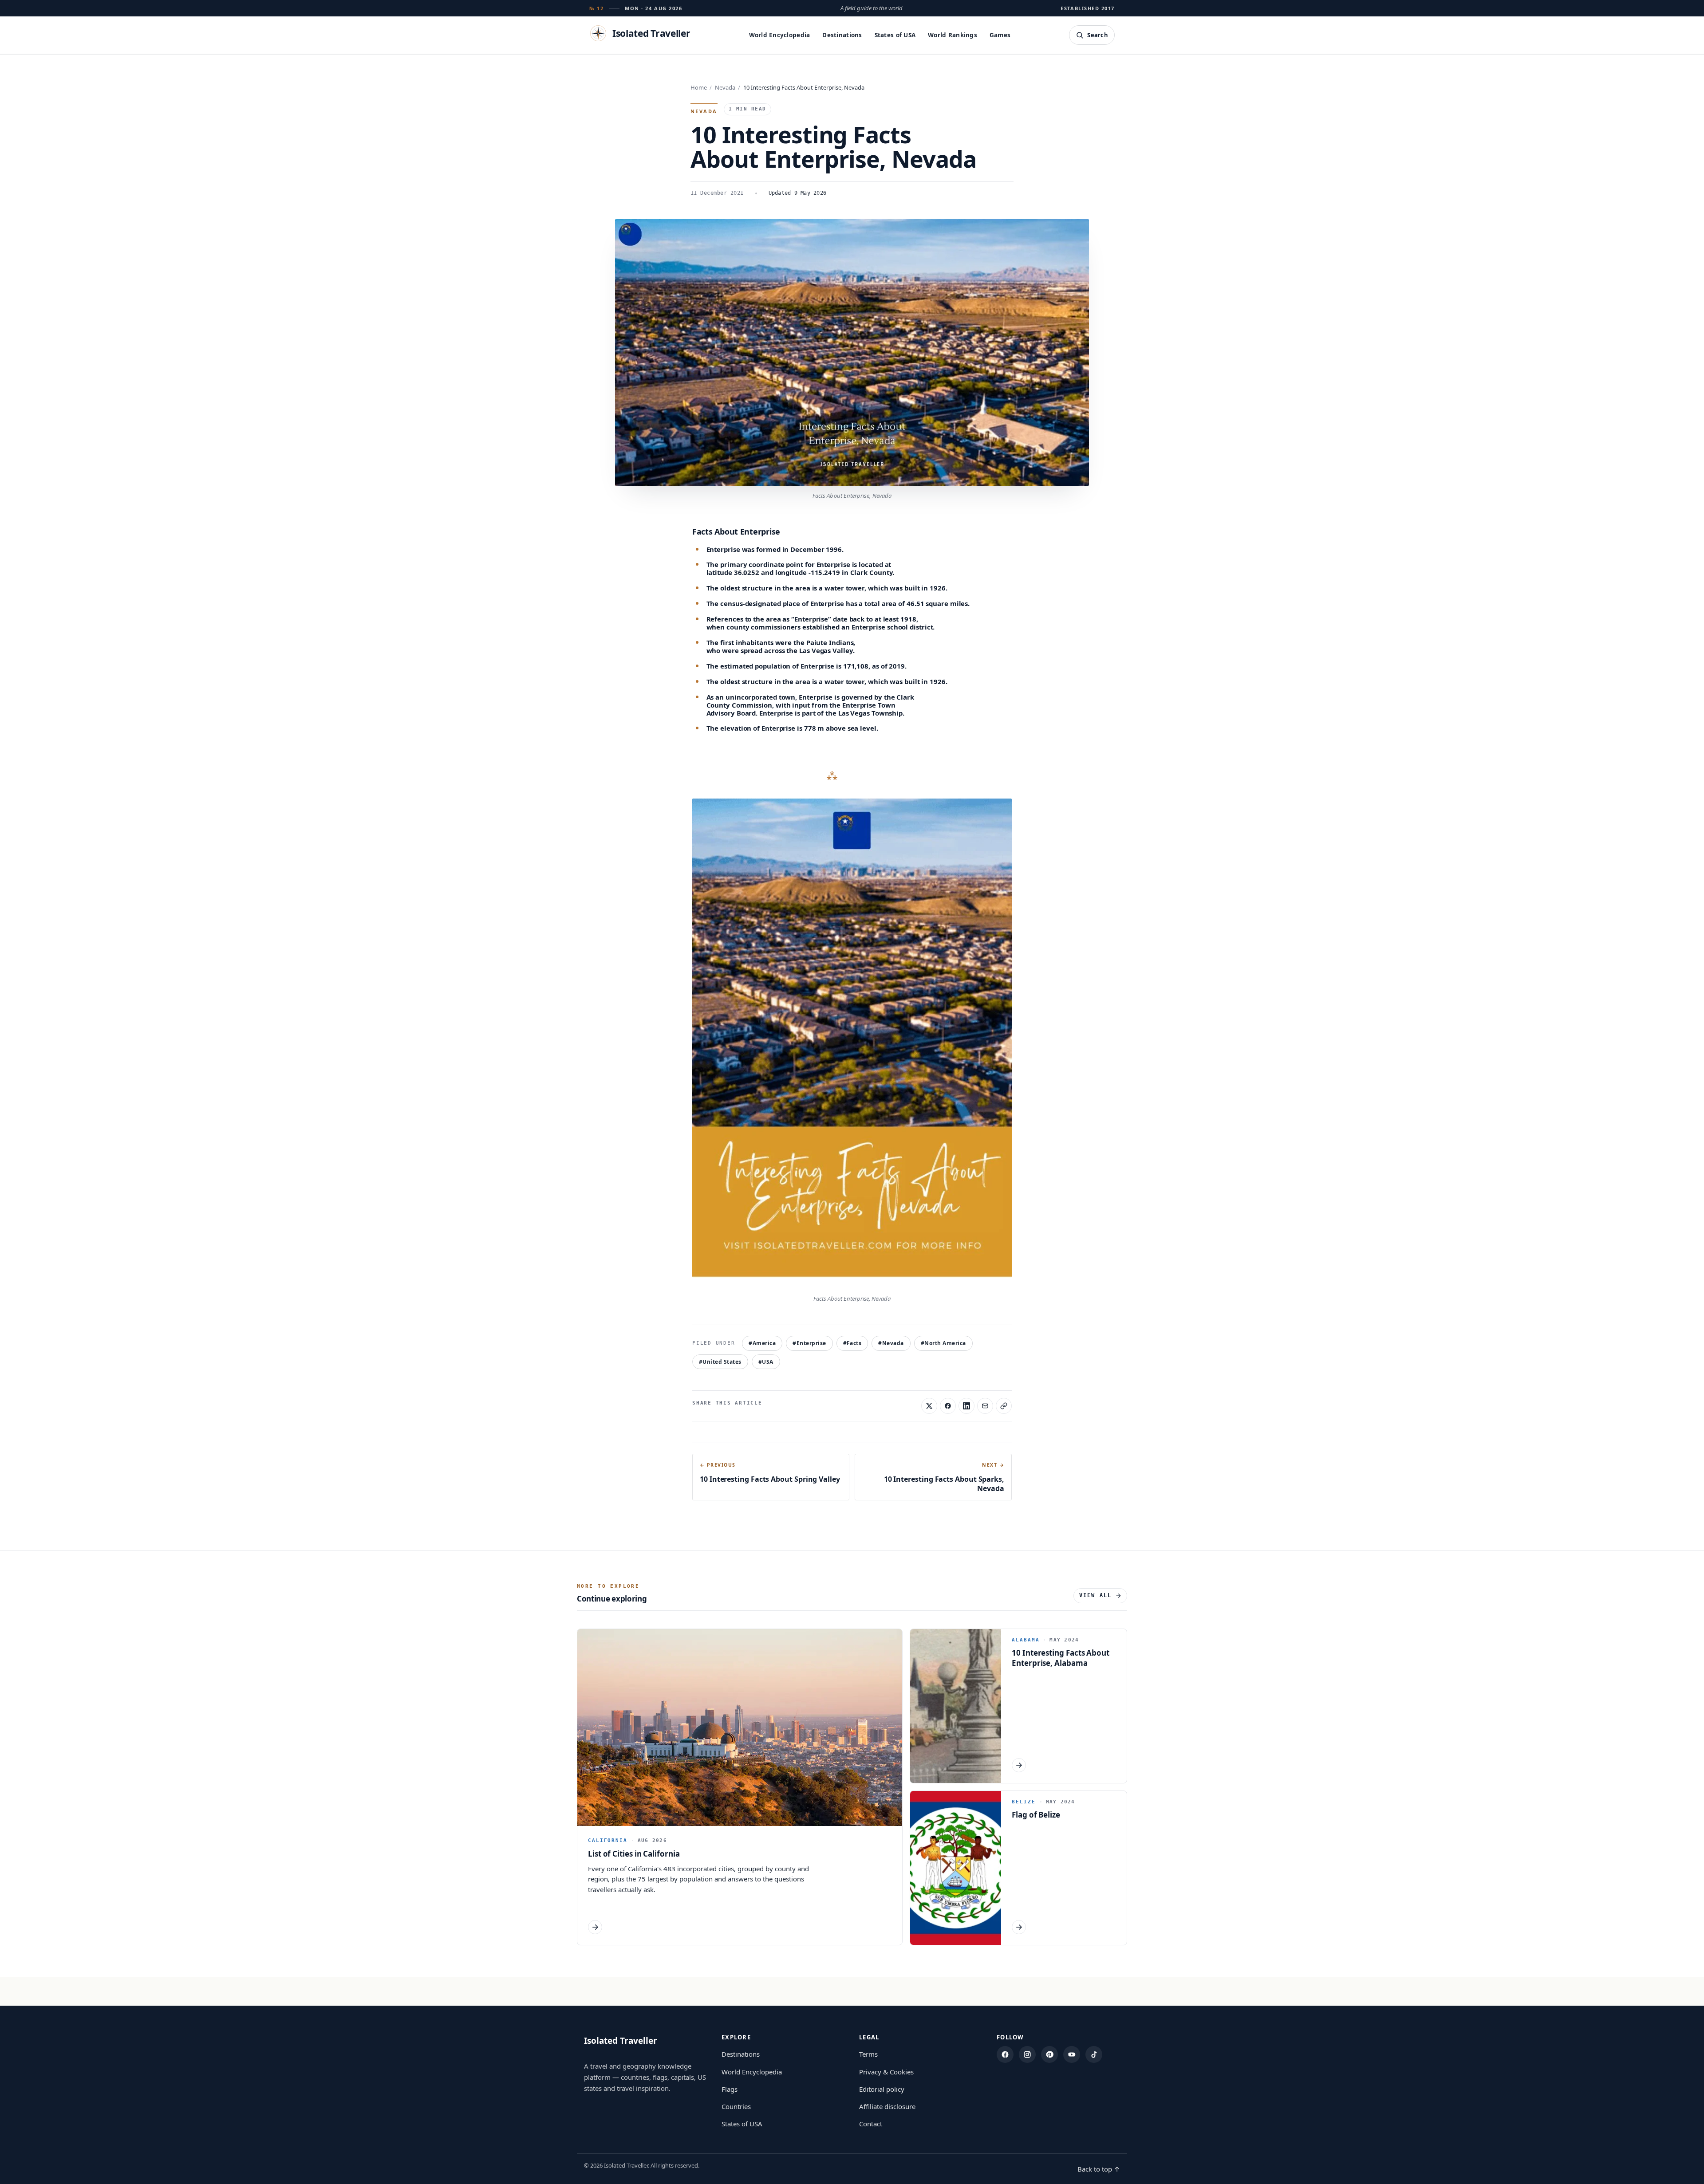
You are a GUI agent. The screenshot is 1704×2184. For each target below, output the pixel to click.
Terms (868, 2054)
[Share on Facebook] (948, 1406)
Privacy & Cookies (886, 2072)
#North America (943, 1343)
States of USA (895, 35)
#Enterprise (809, 1343)
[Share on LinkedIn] (966, 1406)
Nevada (725, 87)
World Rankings (953, 35)
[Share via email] (985, 1406)
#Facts (852, 1343)
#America (762, 1343)
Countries (736, 2106)
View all (1095, 1595)
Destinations (842, 35)
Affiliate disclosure (887, 2106)
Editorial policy (882, 2089)
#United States (720, 1362)
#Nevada (891, 1343)
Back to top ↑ (1099, 2169)
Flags (730, 2089)
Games (1000, 35)
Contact (871, 2124)
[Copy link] (1004, 1406)
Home (699, 87)
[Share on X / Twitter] (929, 1406)
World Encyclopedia (780, 35)
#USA (766, 1362)
